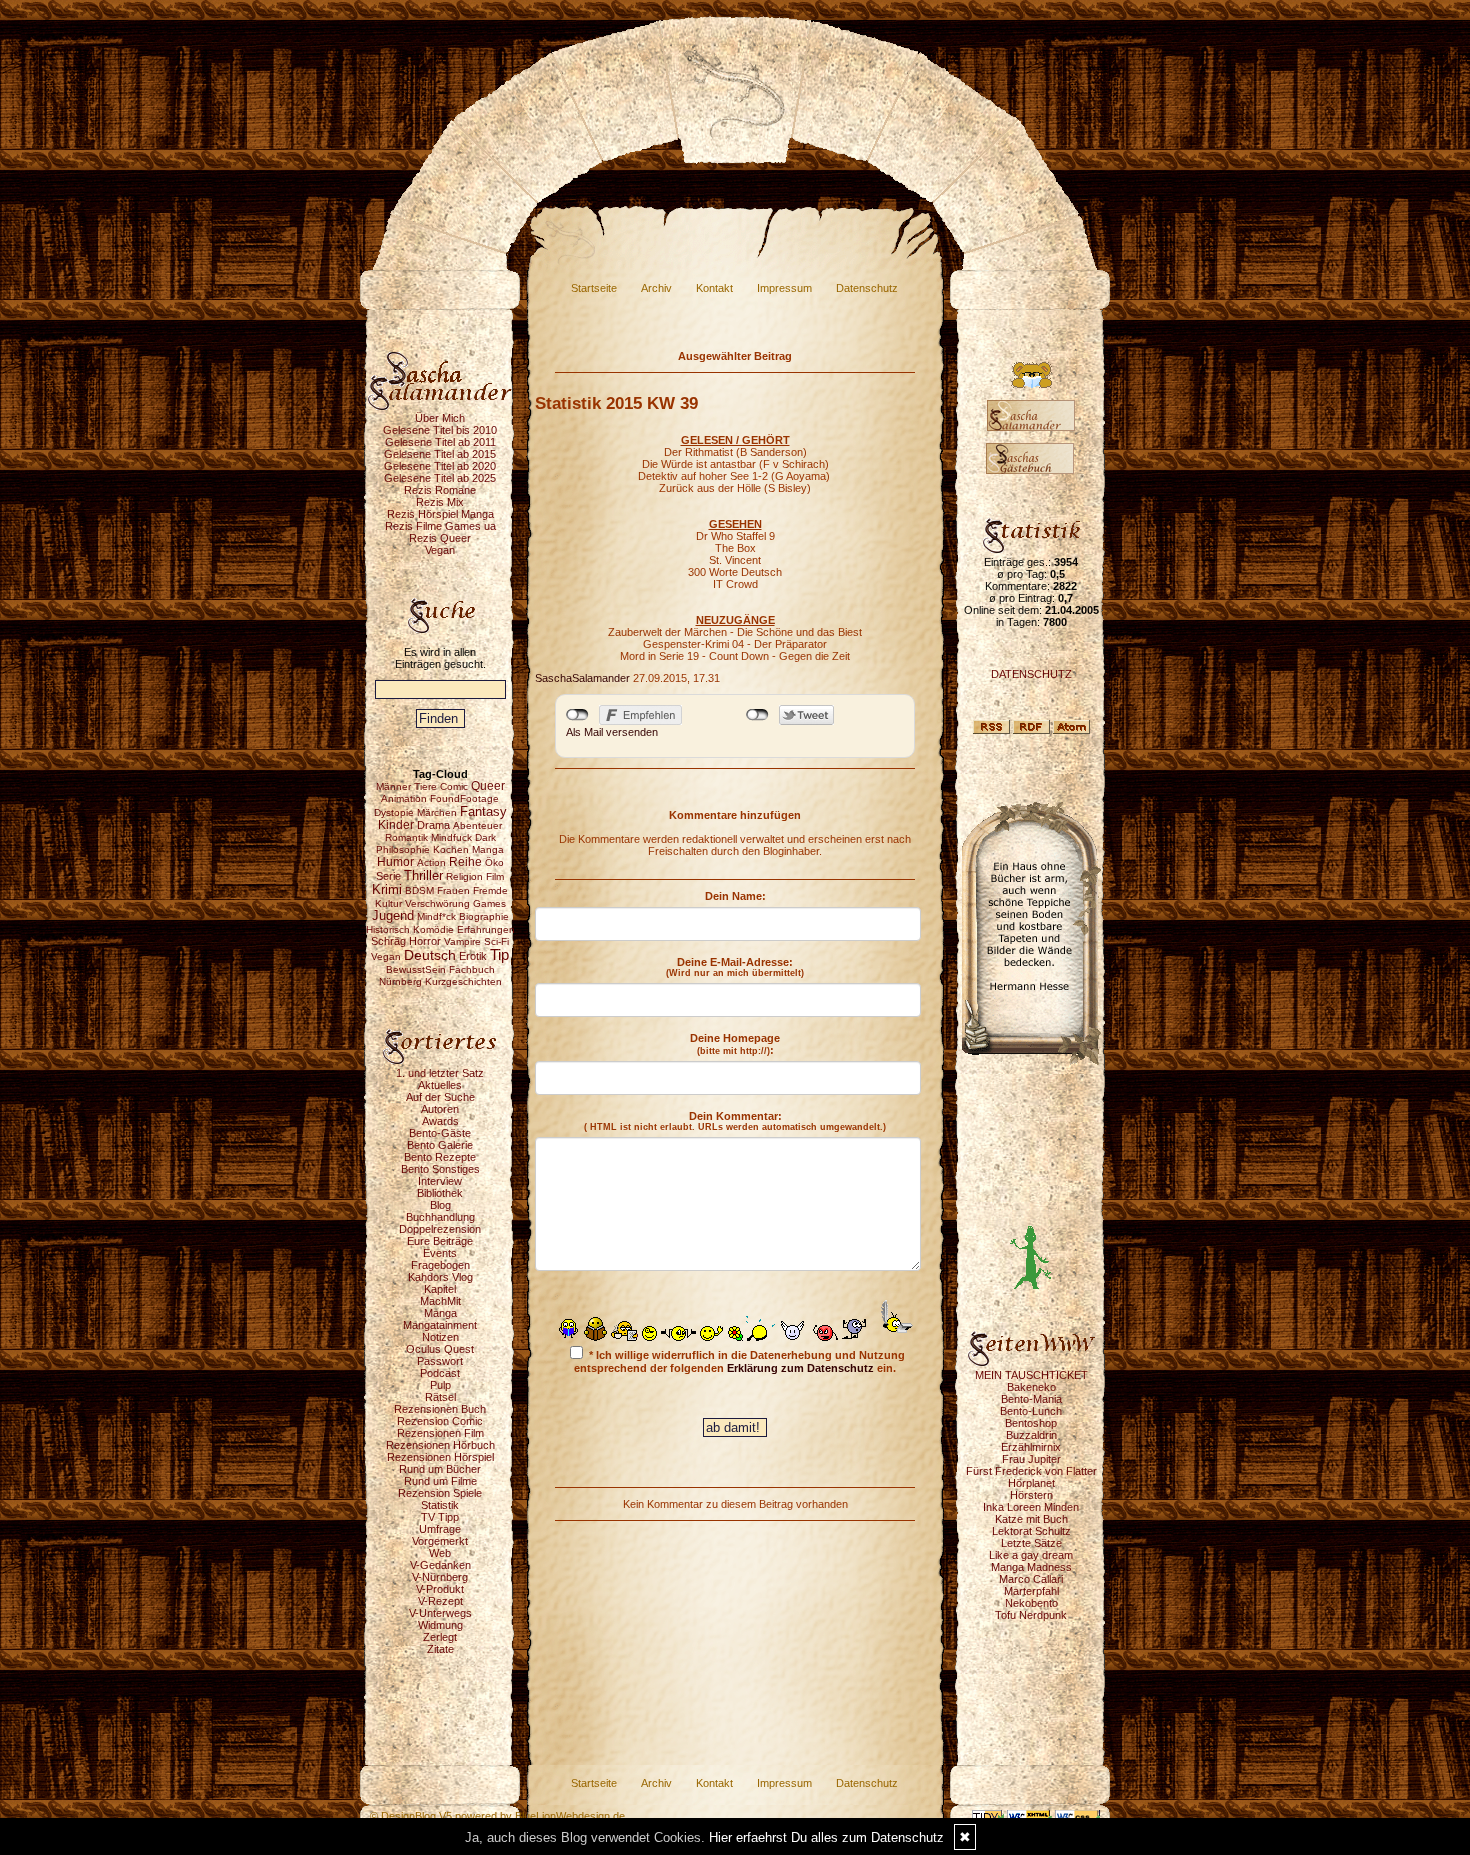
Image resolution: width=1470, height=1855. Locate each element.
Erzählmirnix (1031, 1447)
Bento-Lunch (1031, 1411)
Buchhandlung (440, 1217)
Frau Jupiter (1031, 1459)
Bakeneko (1031, 1387)
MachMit (440, 1301)
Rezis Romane (440, 490)
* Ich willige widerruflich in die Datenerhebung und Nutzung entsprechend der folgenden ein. (739, 1361)
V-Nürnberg (440, 1577)
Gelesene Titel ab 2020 (440, 466)
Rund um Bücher (440, 1469)
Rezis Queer (440, 538)
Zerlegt (440, 1637)
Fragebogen (440, 1265)
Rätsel (440, 1397)
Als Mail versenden (612, 732)
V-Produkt (440, 1589)
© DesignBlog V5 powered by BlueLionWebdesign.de (497, 1816)
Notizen (440, 1337)
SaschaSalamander (582, 678)
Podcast (440, 1373)
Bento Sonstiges (440, 1169)
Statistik (440, 1505)
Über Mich (440, 418)
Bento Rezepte (440, 1157)
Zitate (440, 1649)
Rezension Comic (440, 1421)
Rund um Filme (440, 1481)
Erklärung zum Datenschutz (800, 1368)
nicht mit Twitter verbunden (757, 715)
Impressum (784, 288)
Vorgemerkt (440, 1541)
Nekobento (1031, 1603)
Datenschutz (867, 288)
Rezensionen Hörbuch (440, 1445)
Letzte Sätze (1031, 1543)
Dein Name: (735, 896)
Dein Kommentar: (735, 1121)
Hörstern (1031, 1495)
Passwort (440, 1361)
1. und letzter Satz (440, 1073)
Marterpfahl (1031, 1591)
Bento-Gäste (440, 1133)
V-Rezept (440, 1601)
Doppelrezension (440, 1229)
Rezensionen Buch (440, 1409)
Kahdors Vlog (440, 1277)
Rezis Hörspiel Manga (440, 514)
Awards (440, 1121)
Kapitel (440, 1289)
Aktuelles (440, 1085)
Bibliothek (440, 1193)
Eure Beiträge (440, 1241)
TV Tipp (440, 1517)
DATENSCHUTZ (1031, 674)
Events (440, 1253)
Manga (440, 1313)
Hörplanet (1031, 1483)
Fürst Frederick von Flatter (1031, 1471)
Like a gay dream (1031, 1555)
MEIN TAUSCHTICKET (1031, 1375)
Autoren (440, 1109)
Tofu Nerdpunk (1031, 1615)
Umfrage (440, 1529)
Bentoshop (1031, 1423)
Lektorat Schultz (1031, 1531)
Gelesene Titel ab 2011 (440, 442)
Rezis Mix (440, 502)
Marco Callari (1031, 1579)
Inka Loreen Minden (1031, 1507)
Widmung (440, 1625)
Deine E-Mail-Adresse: (735, 967)
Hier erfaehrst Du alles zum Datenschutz (826, 1837)
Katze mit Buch (1031, 1519)
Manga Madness (1031, 1567)
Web (440, 1553)
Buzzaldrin (1031, 1435)
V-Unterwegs (440, 1613)
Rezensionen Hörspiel (440, 1457)
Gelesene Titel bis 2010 (440, 430)
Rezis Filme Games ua (440, 526)
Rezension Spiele (440, 1493)
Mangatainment (440, 1325)
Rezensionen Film (440, 1433)
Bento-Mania (1031, 1399)
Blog (440, 1205)
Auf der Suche (440, 1097)
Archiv (656, 288)
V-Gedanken (440, 1565)
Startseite (594, 288)
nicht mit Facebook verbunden (577, 715)
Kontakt (714, 288)
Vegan (440, 550)
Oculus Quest (440, 1349)
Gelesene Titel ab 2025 (440, 478)
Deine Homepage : (735, 1044)
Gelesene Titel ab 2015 (440, 454)
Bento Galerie (440, 1145)
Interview (440, 1181)
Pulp (440, 1385)
